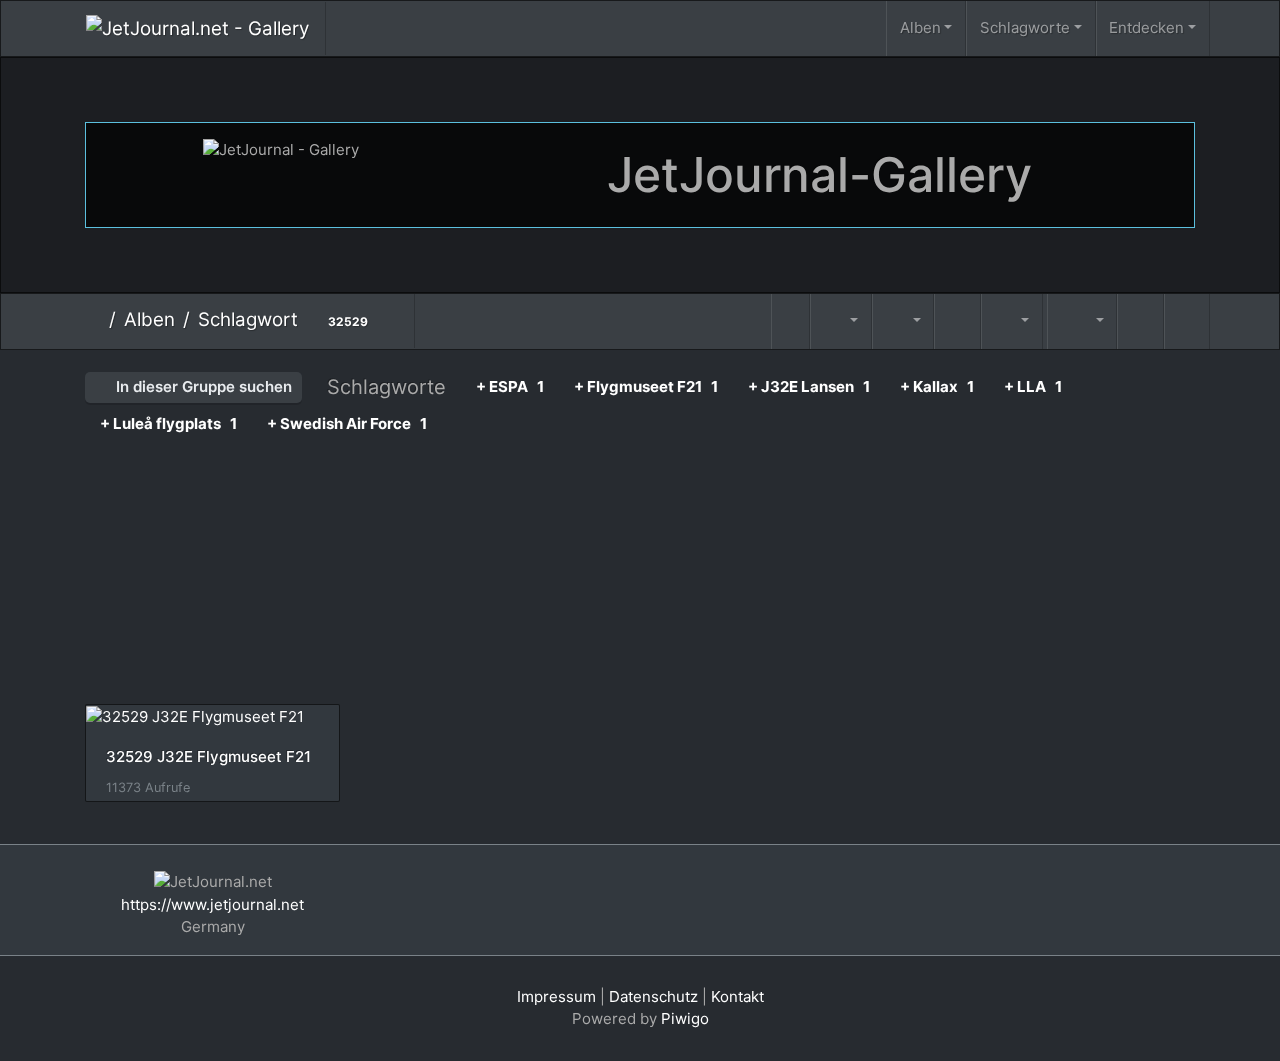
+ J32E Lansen (809, 386)
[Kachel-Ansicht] (1140, 321)
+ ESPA (510, 386)
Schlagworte (1025, 27)
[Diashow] (957, 321)
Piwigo (685, 1018)
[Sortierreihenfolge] (841, 321)
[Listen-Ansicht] (1187, 321)
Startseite (93, 320)
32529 (348, 321)
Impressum (556, 996)
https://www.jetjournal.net (212, 904)
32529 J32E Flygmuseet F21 (208, 757)
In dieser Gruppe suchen (202, 386)
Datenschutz (653, 996)
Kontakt (737, 996)
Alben (920, 27)
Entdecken (1146, 27)
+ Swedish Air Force (347, 423)
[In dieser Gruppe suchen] (791, 321)
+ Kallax (937, 386)
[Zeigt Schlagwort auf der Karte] (1045, 304)
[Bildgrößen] (903, 321)
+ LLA (1033, 386)
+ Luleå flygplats (168, 423)
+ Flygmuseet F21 (646, 386)
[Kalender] (1012, 321)
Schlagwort (248, 319)
